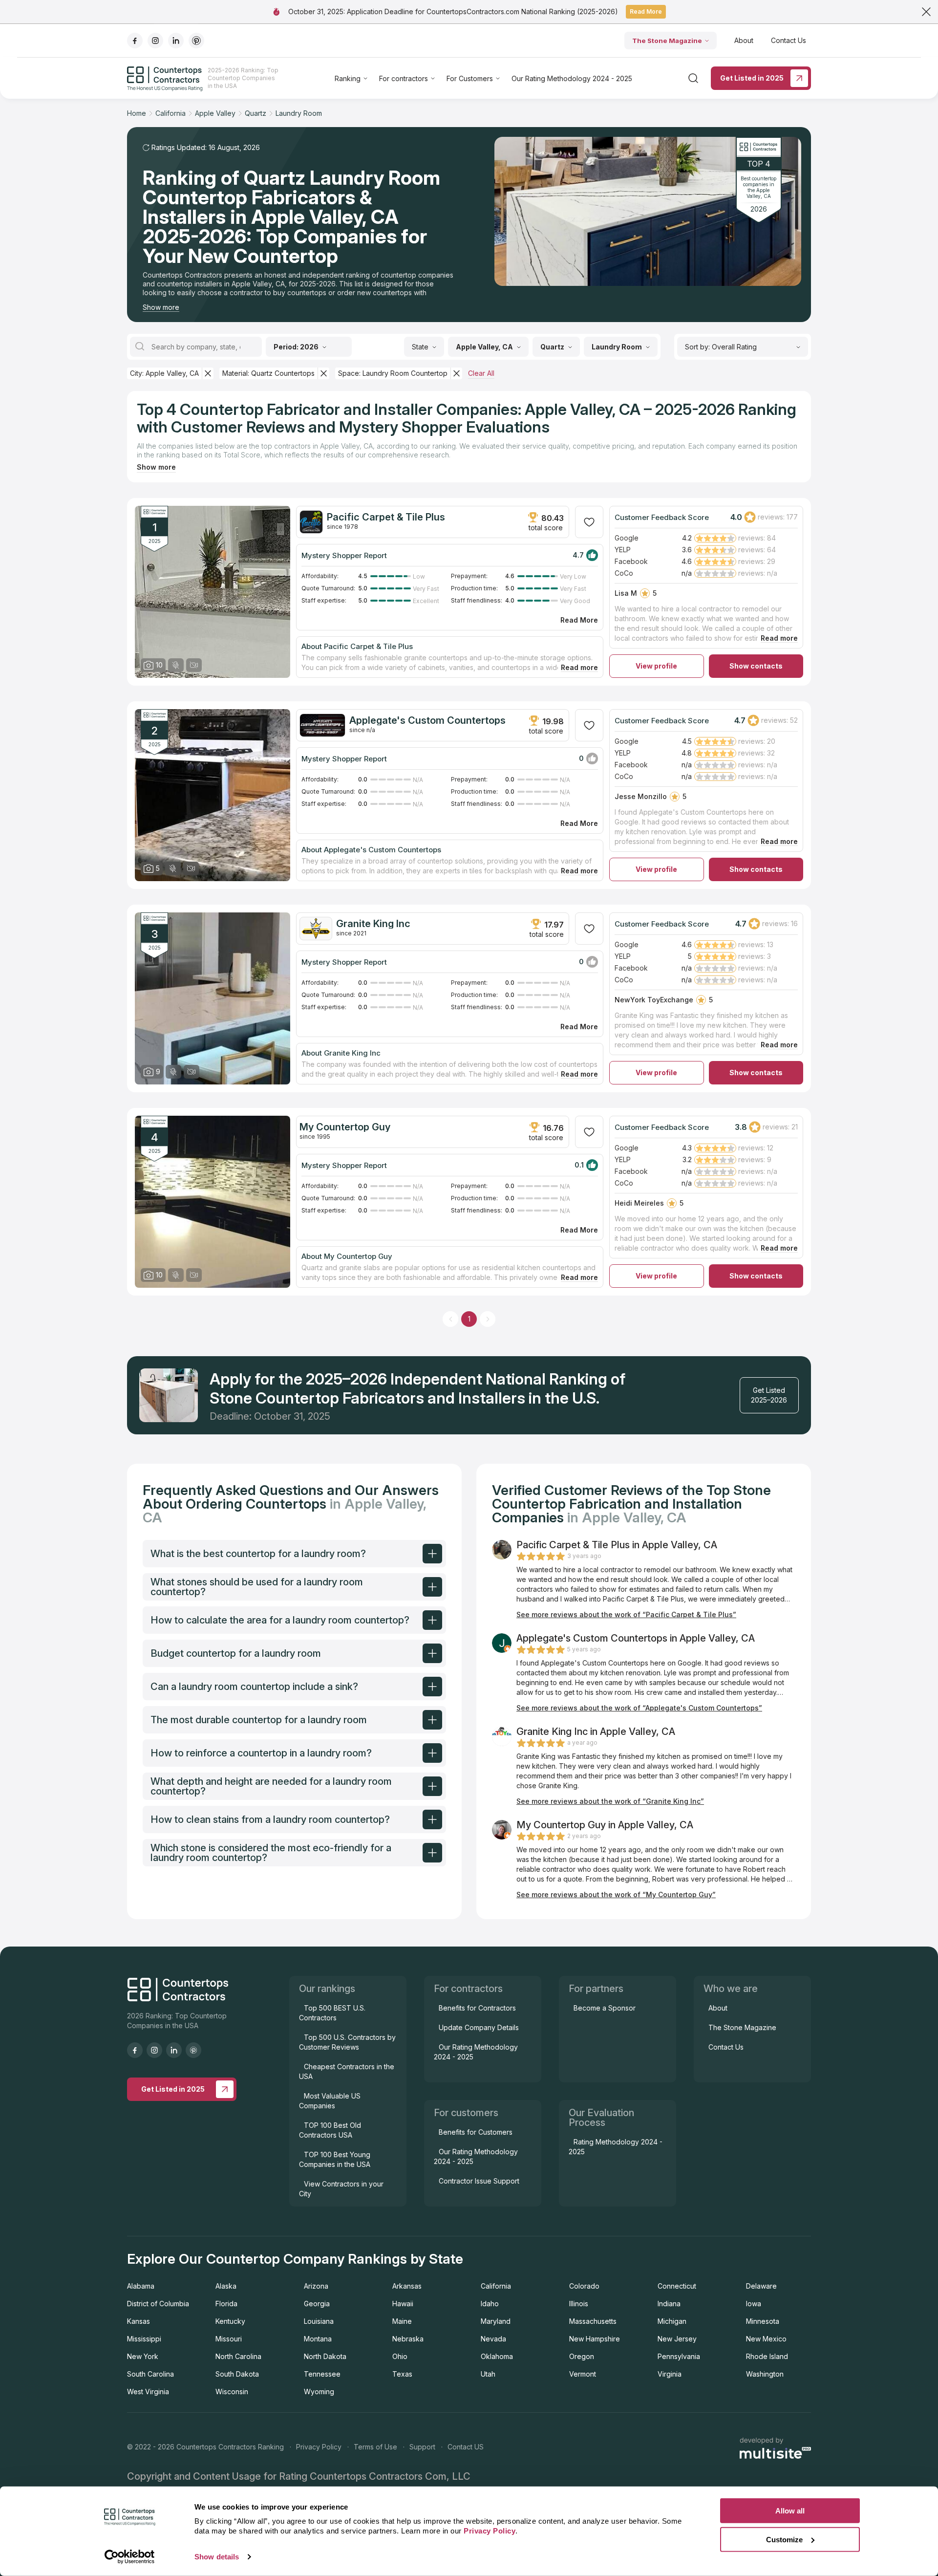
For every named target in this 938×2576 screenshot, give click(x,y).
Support (422, 2447)
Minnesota (763, 2321)
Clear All (481, 373)
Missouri (229, 2339)
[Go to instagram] (155, 41)
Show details (217, 2557)
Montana (318, 2339)
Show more (161, 307)
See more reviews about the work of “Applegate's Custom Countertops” (639, 1708)
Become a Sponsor (605, 2008)
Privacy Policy (319, 2447)
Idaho (490, 2304)
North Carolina (238, 2356)
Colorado (584, 2286)
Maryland (496, 2321)
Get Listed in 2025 (752, 78)
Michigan (672, 2321)
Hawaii (403, 2304)
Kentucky (230, 2321)
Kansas (139, 2321)
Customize (784, 2539)
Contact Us (789, 40)
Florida (226, 2304)
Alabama (141, 2286)
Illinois (579, 2304)
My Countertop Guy (345, 1127)
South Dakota (237, 2374)
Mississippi (144, 2339)
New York (143, 2356)
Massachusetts (593, 2321)
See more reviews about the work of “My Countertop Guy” (616, 1894)
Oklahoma (497, 2356)
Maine (402, 2321)
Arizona (316, 2286)
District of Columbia (158, 2304)
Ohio (400, 2356)
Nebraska (408, 2339)
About (744, 40)
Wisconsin (232, 2392)
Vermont (583, 2374)
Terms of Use (375, 2447)
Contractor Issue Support (479, 2181)
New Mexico (766, 2339)
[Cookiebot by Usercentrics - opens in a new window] (130, 2557)
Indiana (669, 2304)
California (496, 2286)
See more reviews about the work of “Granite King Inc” (610, 1801)
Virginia (670, 2374)
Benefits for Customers (476, 2132)
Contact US (466, 2447)
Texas (402, 2374)
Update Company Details (479, 2027)
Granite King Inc (373, 924)
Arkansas (407, 2286)
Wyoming (319, 2392)
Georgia (317, 2304)
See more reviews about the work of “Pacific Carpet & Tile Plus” (626, 1614)
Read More (646, 11)
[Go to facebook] (135, 41)
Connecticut (677, 2286)
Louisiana (319, 2321)
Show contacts (756, 666)
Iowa (754, 2304)
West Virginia (148, 2392)
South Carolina (150, 2374)
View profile (656, 666)
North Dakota (325, 2356)
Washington (765, 2374)
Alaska (226, 2286)
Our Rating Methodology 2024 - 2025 (572, 78)
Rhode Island (767, 2356)
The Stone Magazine (667, 41)
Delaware (761, 2286)
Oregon (582, 2356)
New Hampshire (595, 2339)
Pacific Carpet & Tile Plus (386, 517)
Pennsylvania (679, 2356)
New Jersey (677, 2339)
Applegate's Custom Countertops (427, 720)
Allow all (790, 2511)
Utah (488, 2374)
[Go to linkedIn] (176, 41)
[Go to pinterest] (196, 41)
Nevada (493, 2339)
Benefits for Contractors (477, 2008)
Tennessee (322, 2374)
